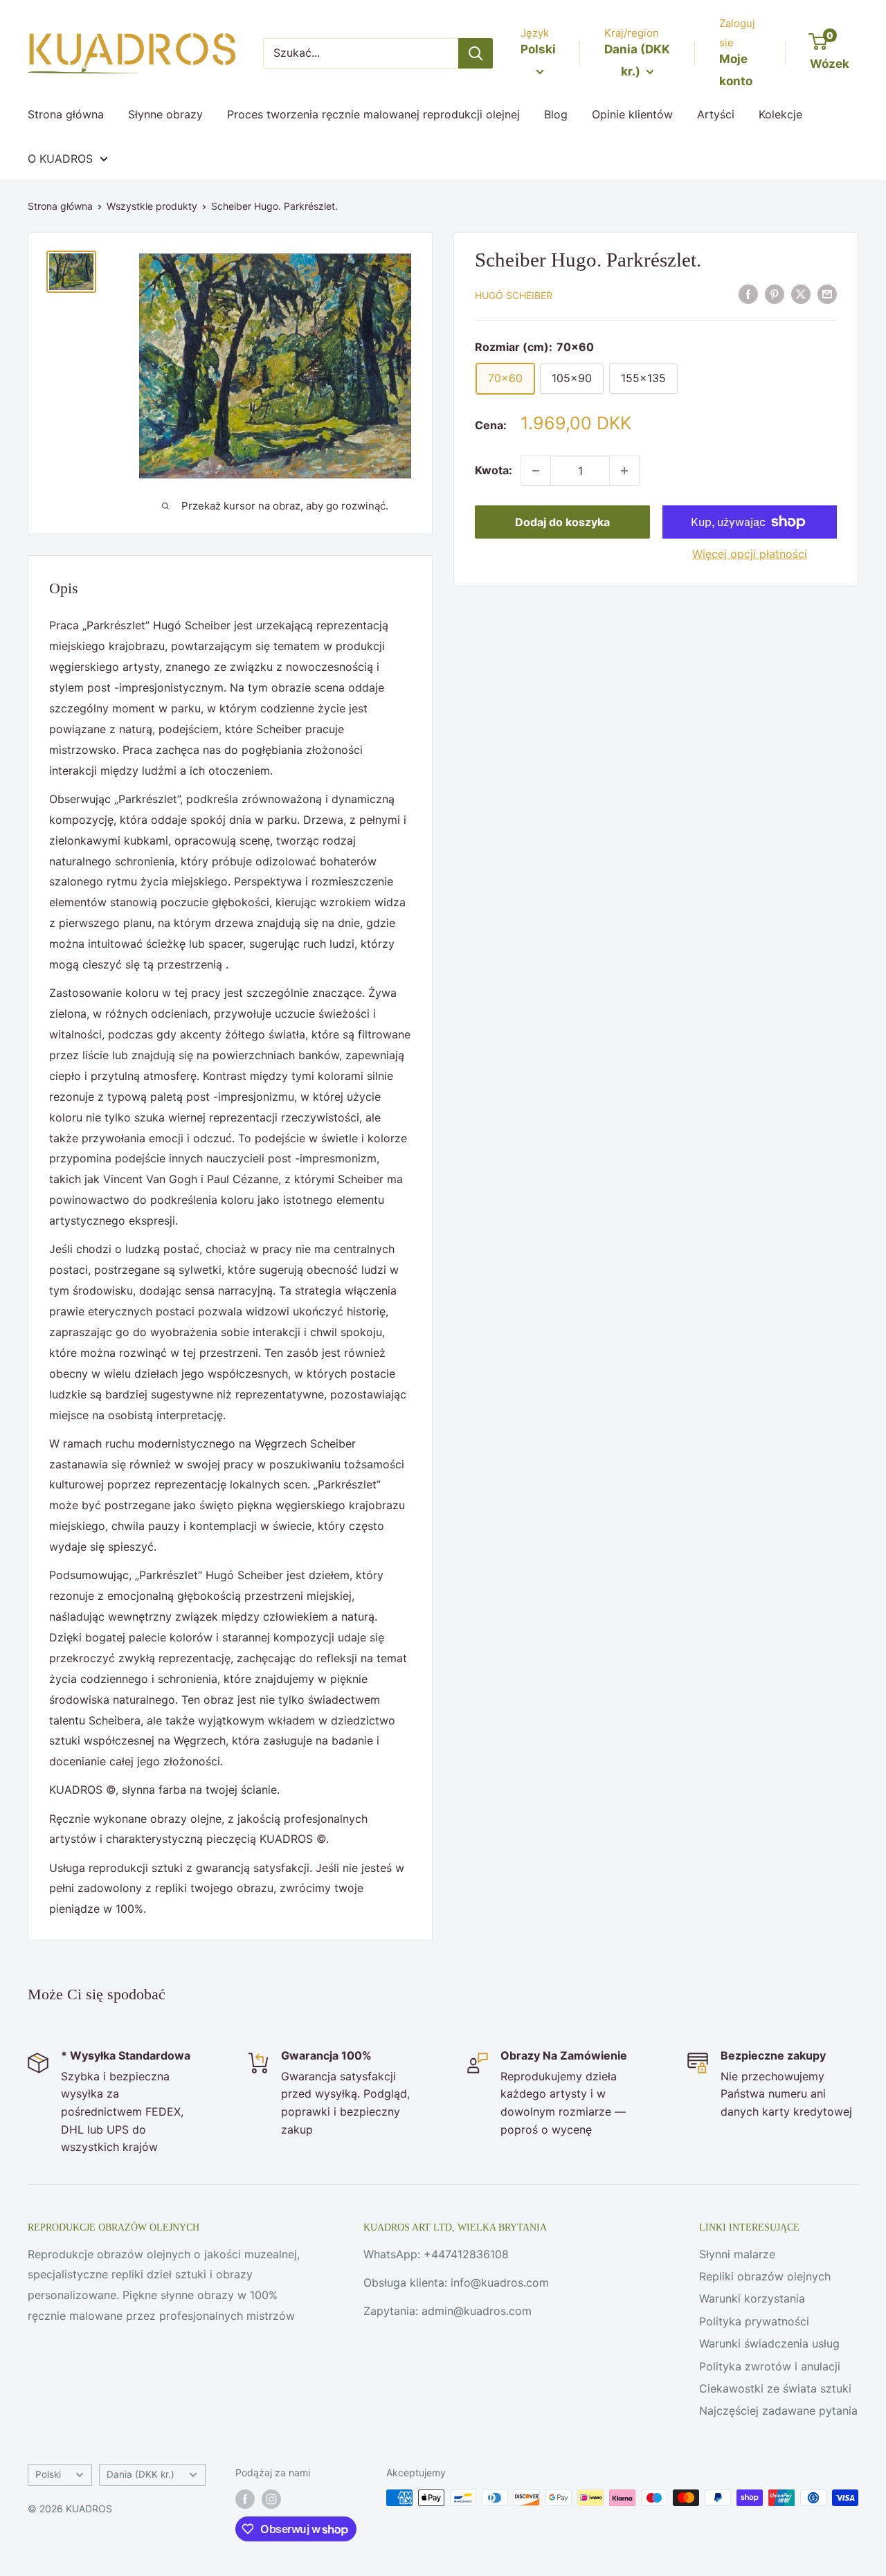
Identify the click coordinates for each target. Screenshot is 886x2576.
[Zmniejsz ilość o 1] (536, 471)
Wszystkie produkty (152, 206)
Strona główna (66, 114)
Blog (556, 114)
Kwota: (494, 470)
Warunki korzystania (752, 2298)
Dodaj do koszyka (562, 522)
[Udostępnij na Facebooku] (748, 294)
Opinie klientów (632, 114)
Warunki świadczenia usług (769, 2343)
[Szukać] (476, 53)
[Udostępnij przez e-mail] (827, 294)
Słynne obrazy (165, 114)
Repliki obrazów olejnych (765, 2276)
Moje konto (736, 70)
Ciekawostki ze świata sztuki (775, 2388)
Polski (48, 2474)
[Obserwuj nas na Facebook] (245, 2499)
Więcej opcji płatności (750, 554)
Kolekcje (780, 114)
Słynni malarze (737, 2254)
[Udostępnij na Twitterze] (801, 294)
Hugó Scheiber (514, 295)
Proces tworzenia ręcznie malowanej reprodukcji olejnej (373, 114)
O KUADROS (60, 159)
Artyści (716, 114)
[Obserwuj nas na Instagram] (271, 2499)
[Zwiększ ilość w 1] (624, 471)
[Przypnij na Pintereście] (775, 294)
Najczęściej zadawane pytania (778, 2411)
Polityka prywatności (754, 2321)
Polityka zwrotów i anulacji (770, 2366)
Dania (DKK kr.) (141, 2474)
